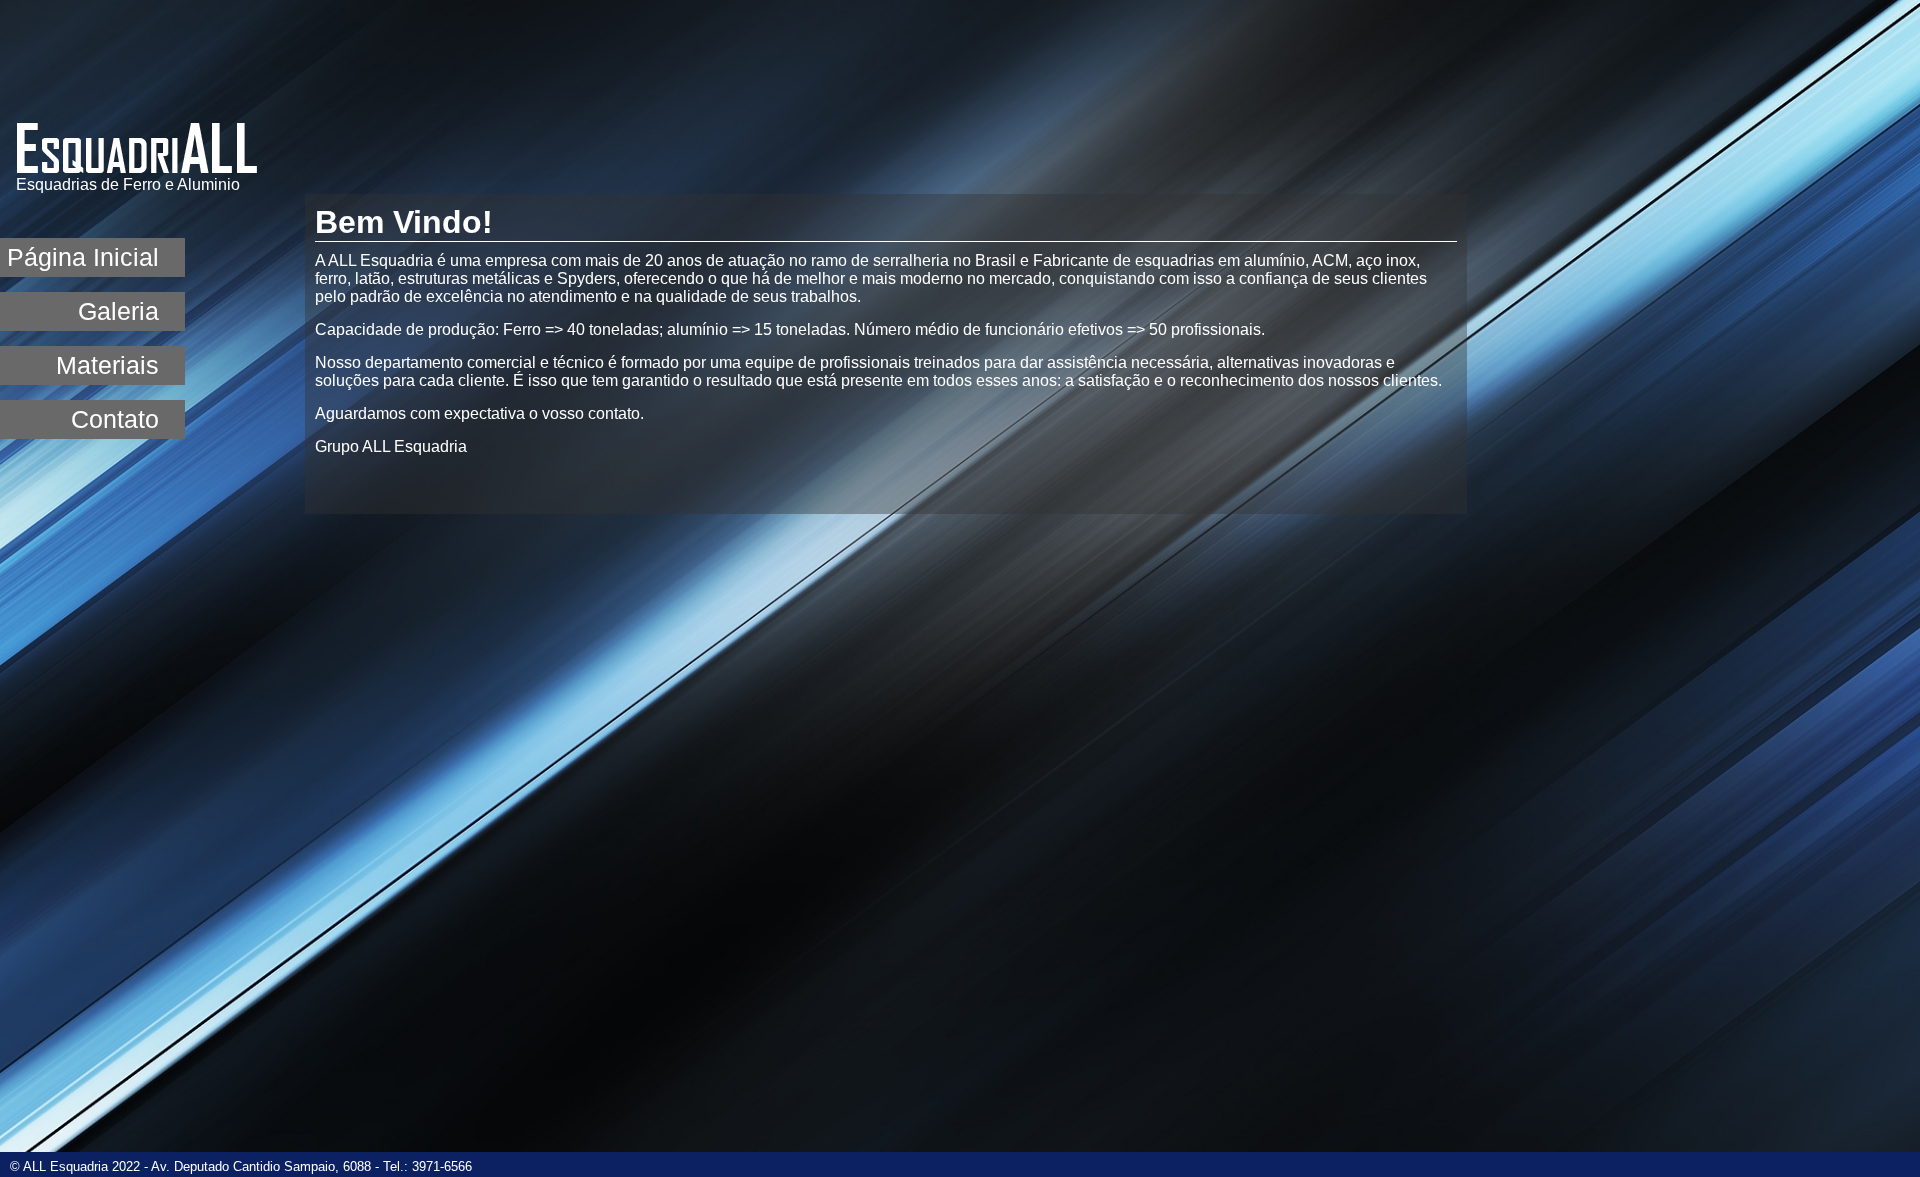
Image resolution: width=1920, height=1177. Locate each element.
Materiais (107, 365)
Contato (115, 419)
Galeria (118, 311)
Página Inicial (83, 257)
